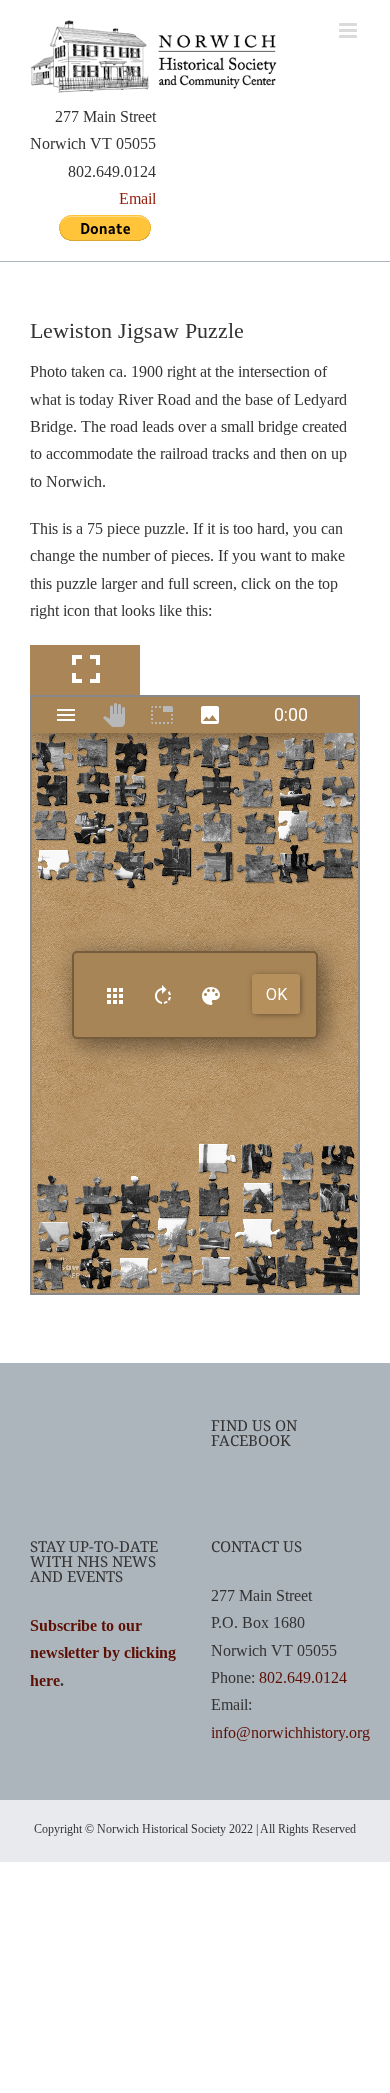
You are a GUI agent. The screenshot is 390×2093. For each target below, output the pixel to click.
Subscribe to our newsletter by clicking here (103, 1653)
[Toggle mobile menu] (349, 30)
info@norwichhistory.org (290, 1732)
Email (137, 198)
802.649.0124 (303, 1677)
